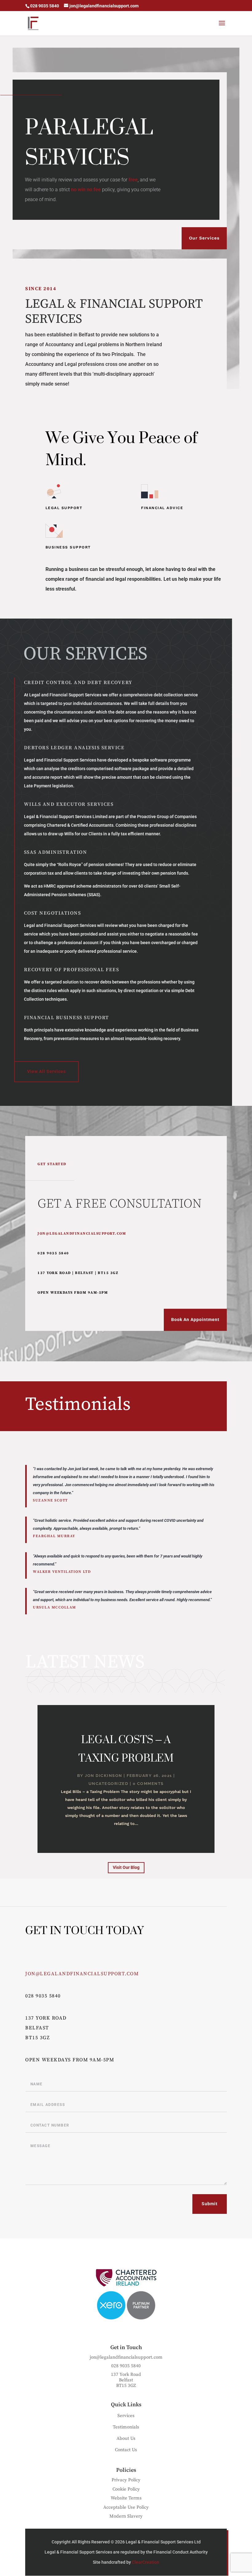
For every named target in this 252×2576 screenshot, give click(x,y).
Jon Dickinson (104, 1776)
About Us (126, 2438)
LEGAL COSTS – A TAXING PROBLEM (126, 1749)
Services (126, 2416)
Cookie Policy (126, 2489)
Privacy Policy (126, 2480)
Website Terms (126, 2498)
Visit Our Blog (126, 1867)
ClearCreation (146, 2562)
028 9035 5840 (43, 1996)
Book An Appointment (195, 1320)
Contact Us (126, 2450)
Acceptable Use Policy (126, 2507)
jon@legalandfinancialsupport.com (82, 1234)
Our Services (204, 238)
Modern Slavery (126, 2516)
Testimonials (126, 2427)
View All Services (46, 1071)
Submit (210, 2204)
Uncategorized (108, 1784)
